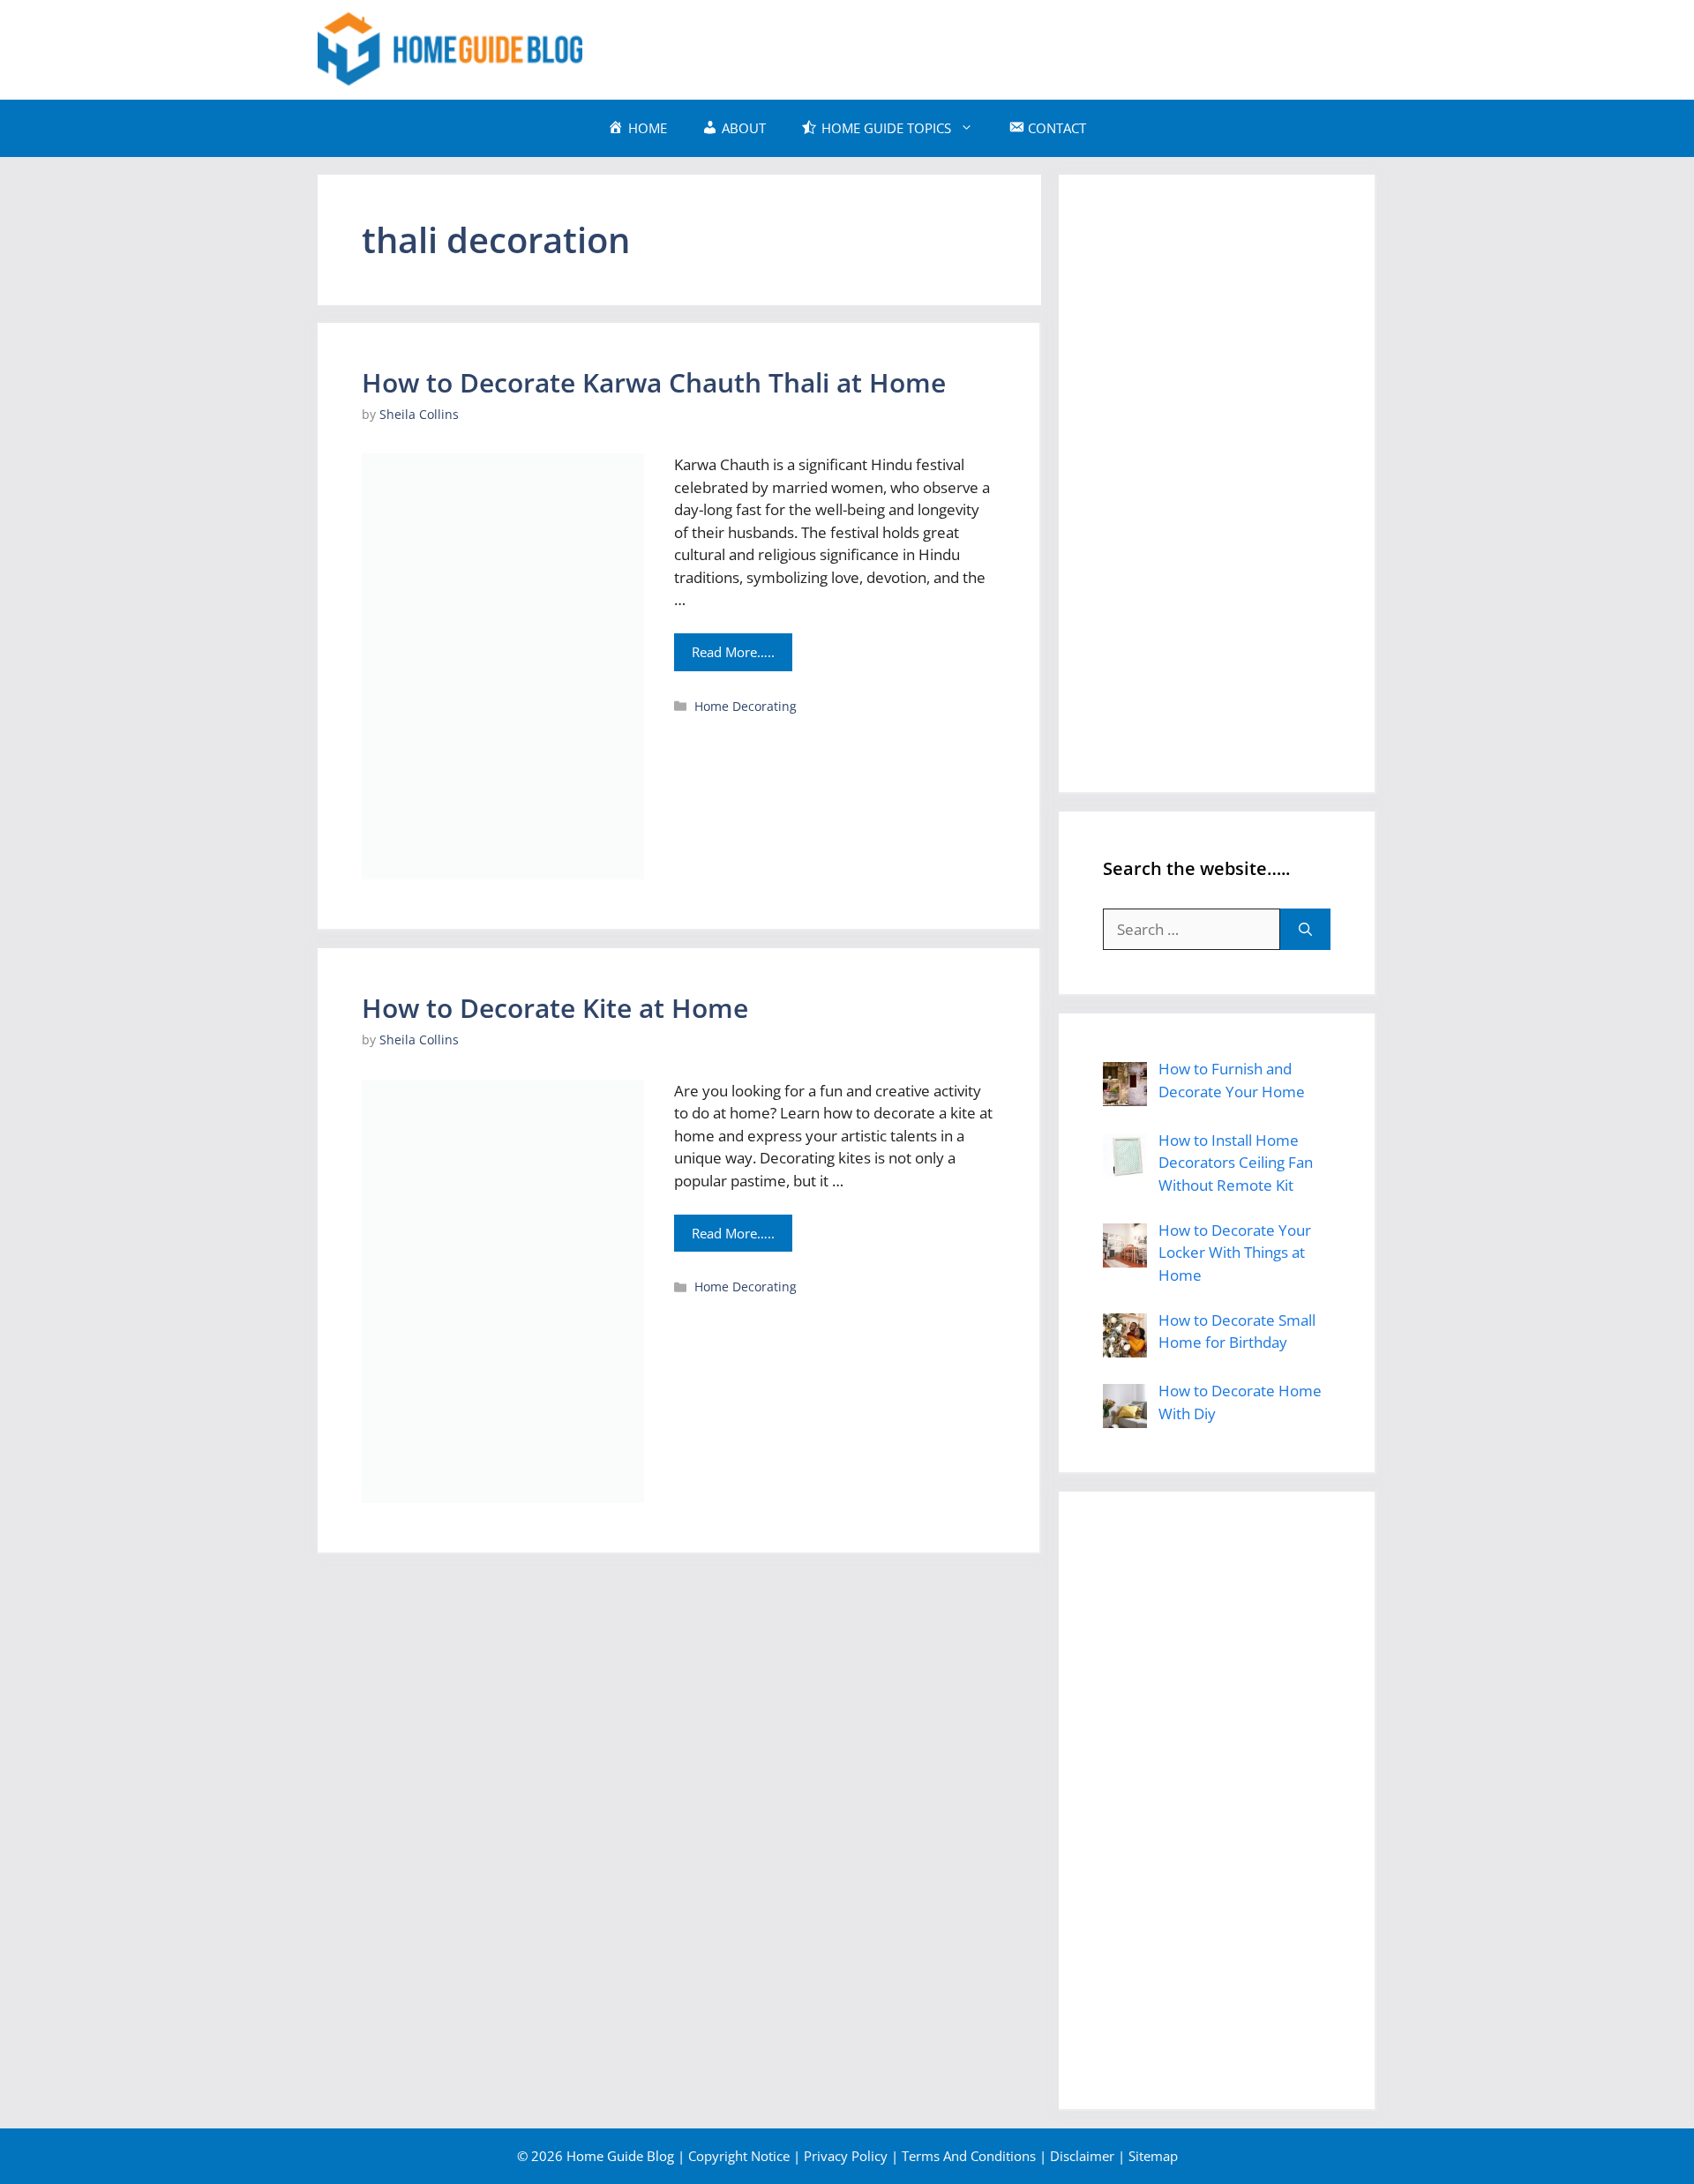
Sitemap (1153, 2156)
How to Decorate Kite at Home (555, 1008)
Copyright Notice (739, 2156)
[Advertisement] (1055, 47)
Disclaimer (1082, 2156)
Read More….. (733, 652)
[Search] (1305, 930)
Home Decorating (746, 706)
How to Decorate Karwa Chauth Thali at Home (654, 382)
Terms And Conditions (969, 2156)
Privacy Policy (846, 2156)
